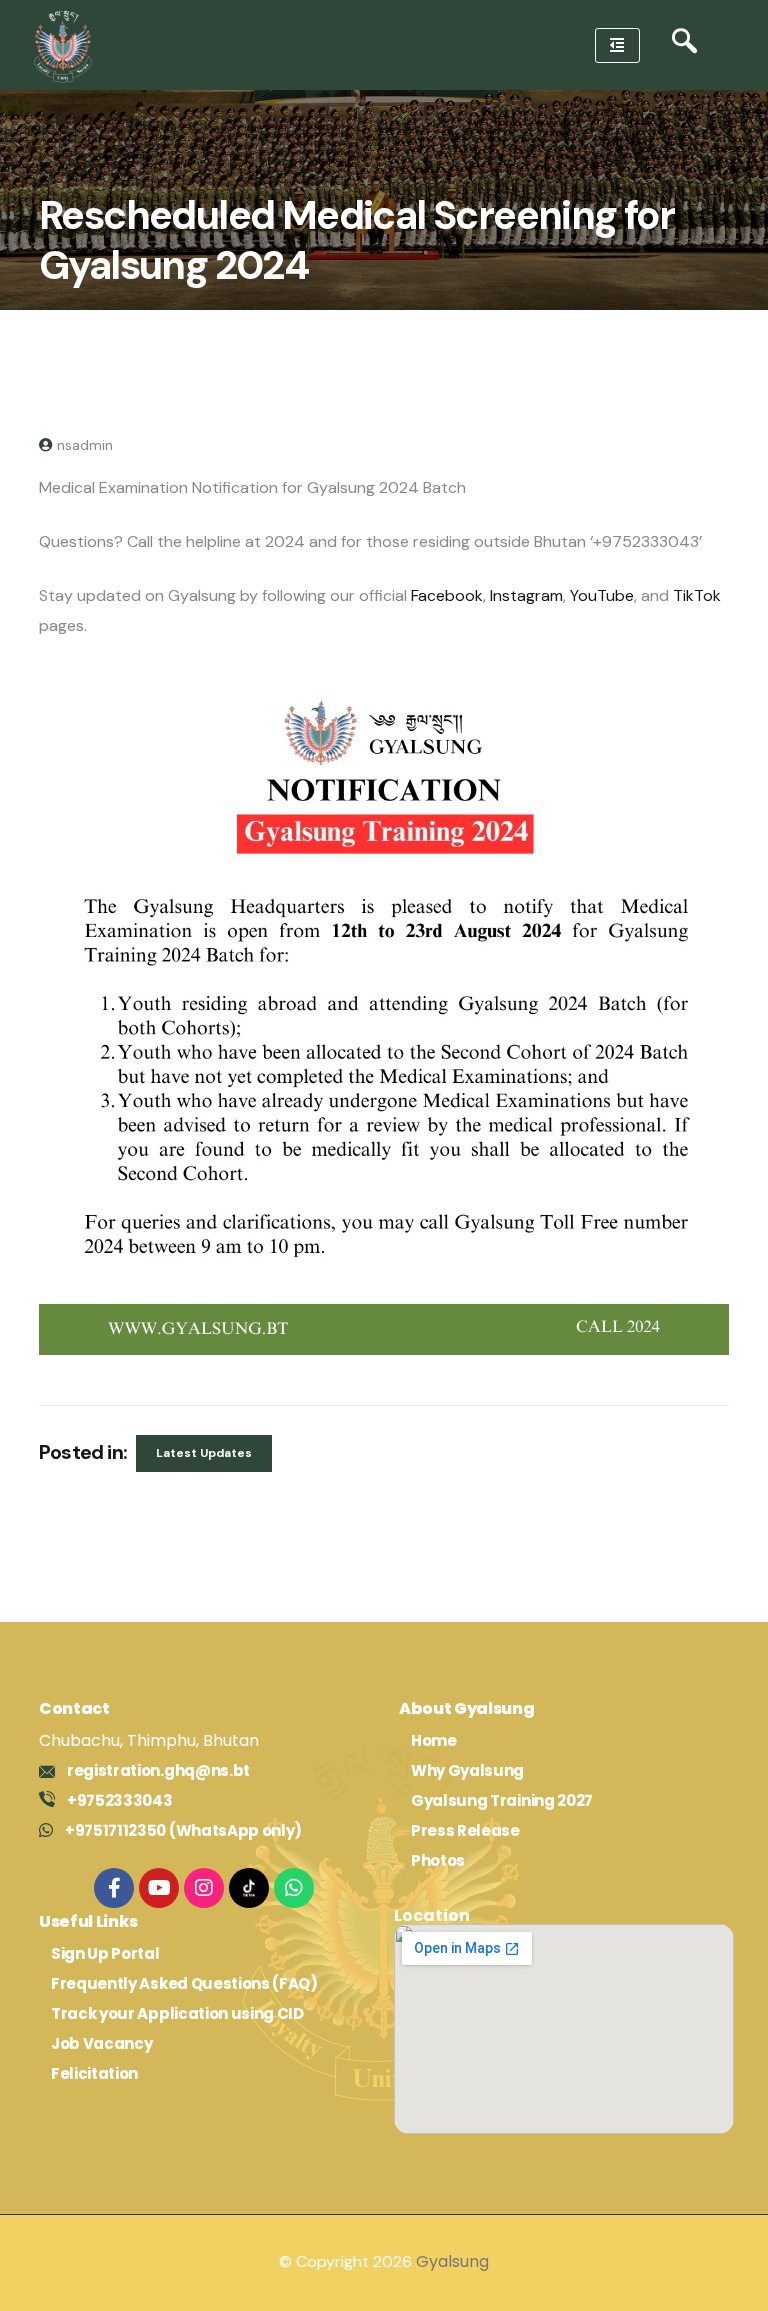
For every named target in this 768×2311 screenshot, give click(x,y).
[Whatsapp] (294, 1888)
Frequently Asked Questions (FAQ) (184, 1983)
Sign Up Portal (105, 1953)
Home (434, 1740)
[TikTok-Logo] (249, 1888)
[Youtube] (159, 1888)
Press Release (465, 1830)
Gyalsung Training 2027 (502, 1800)
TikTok (697, 595)
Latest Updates (204, 1453)
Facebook (447, 595)
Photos (438, 1860)
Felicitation (94, 2073)
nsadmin (85, 445)
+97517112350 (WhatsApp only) (183, 1830)
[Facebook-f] (114, 1888)
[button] (684, 45)
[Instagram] (204, 1888)
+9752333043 (119, 1800)
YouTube (602, 595)
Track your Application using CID (177, 2013)
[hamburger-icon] (617, 45)
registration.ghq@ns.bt (158, 1770)
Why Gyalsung (467, 1770)
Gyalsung (452, 2261)
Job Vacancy (101, 2043)
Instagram (526, 595)
